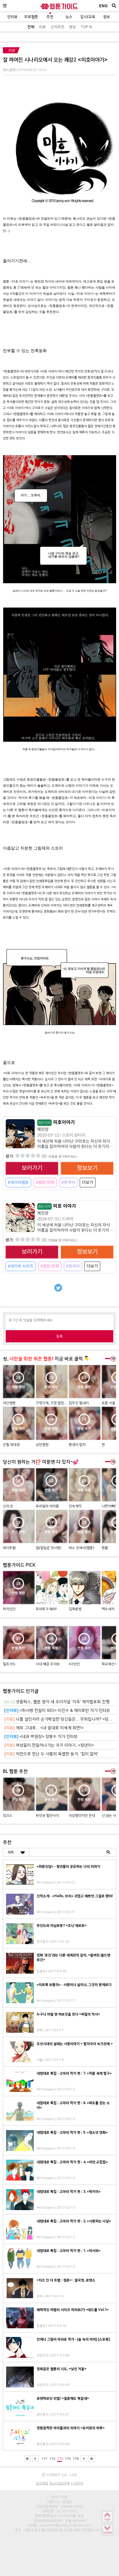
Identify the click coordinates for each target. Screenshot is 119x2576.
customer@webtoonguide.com (66, 2525)
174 (68, 2459)
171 (45, 2459)
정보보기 (87, 1168)
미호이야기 (56, 1122)
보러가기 (32, 1168)
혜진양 (43, 1129)
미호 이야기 (57, 1206)
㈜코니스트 (59, 2497)
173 (60, 2459)
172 (52, 2459)
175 (76, 2459)
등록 (59, 1336)
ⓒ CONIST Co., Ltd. (59, 2475)
